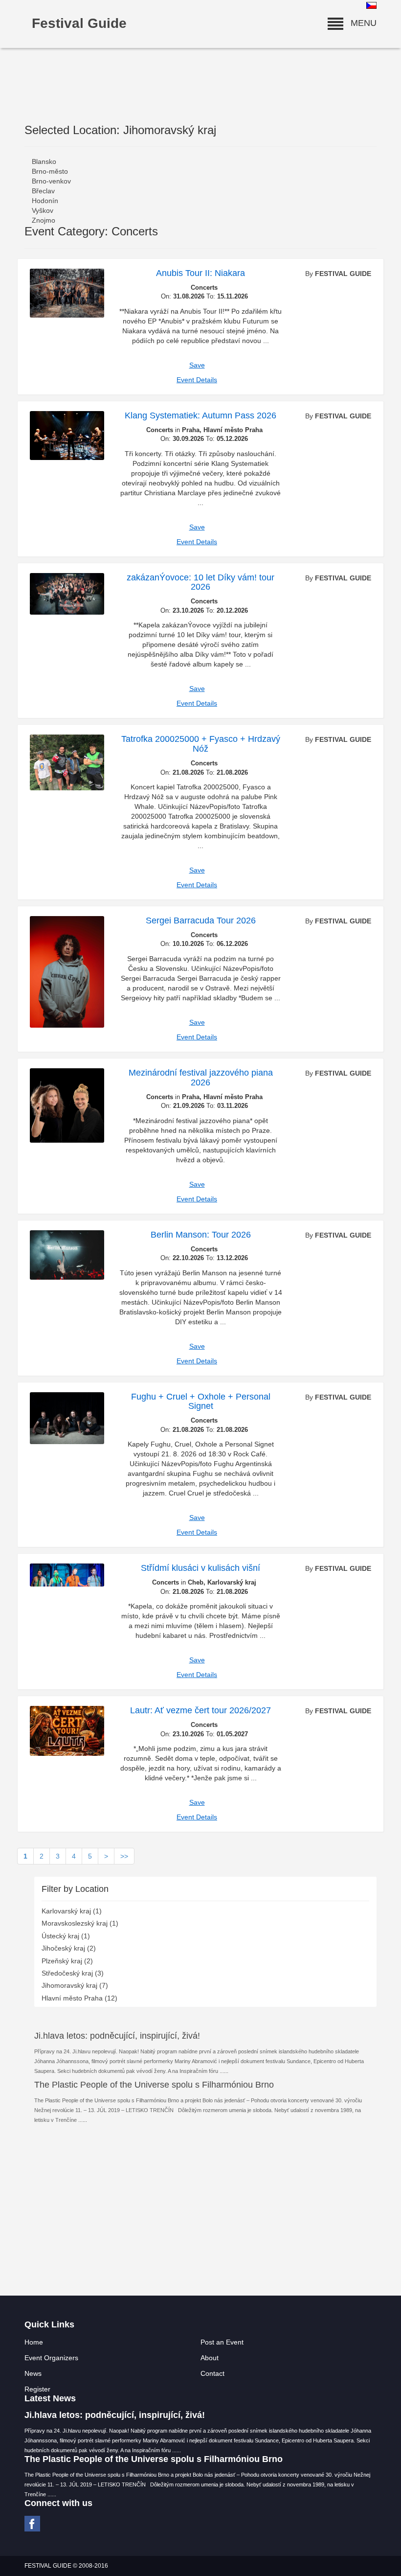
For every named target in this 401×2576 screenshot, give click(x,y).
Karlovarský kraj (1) (72, 1911)
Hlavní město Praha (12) (79, 1998)
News (33, 2373)
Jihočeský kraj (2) (69, 1948)
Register (37, 2389)
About (210, 2358)
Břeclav (43, 191)
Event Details (197, 380)
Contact (212, 2373)
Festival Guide (79, 23)
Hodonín (45, 201)
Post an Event (222, 2342)
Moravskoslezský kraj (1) (80, 1923)
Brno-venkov (51, 181)
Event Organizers (51, 2358)
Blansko (44, 161)
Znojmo (44, 220)
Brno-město (50, 171)
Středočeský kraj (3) (73, 1973)
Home (34, 2342)
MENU (360, 23)
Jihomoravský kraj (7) (75, 1985)
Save (197, 365)
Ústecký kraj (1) (66, 1936)
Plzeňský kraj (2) (67, 1961)
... (226, 2071)
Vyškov (43, 210)
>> (124, 1856)
